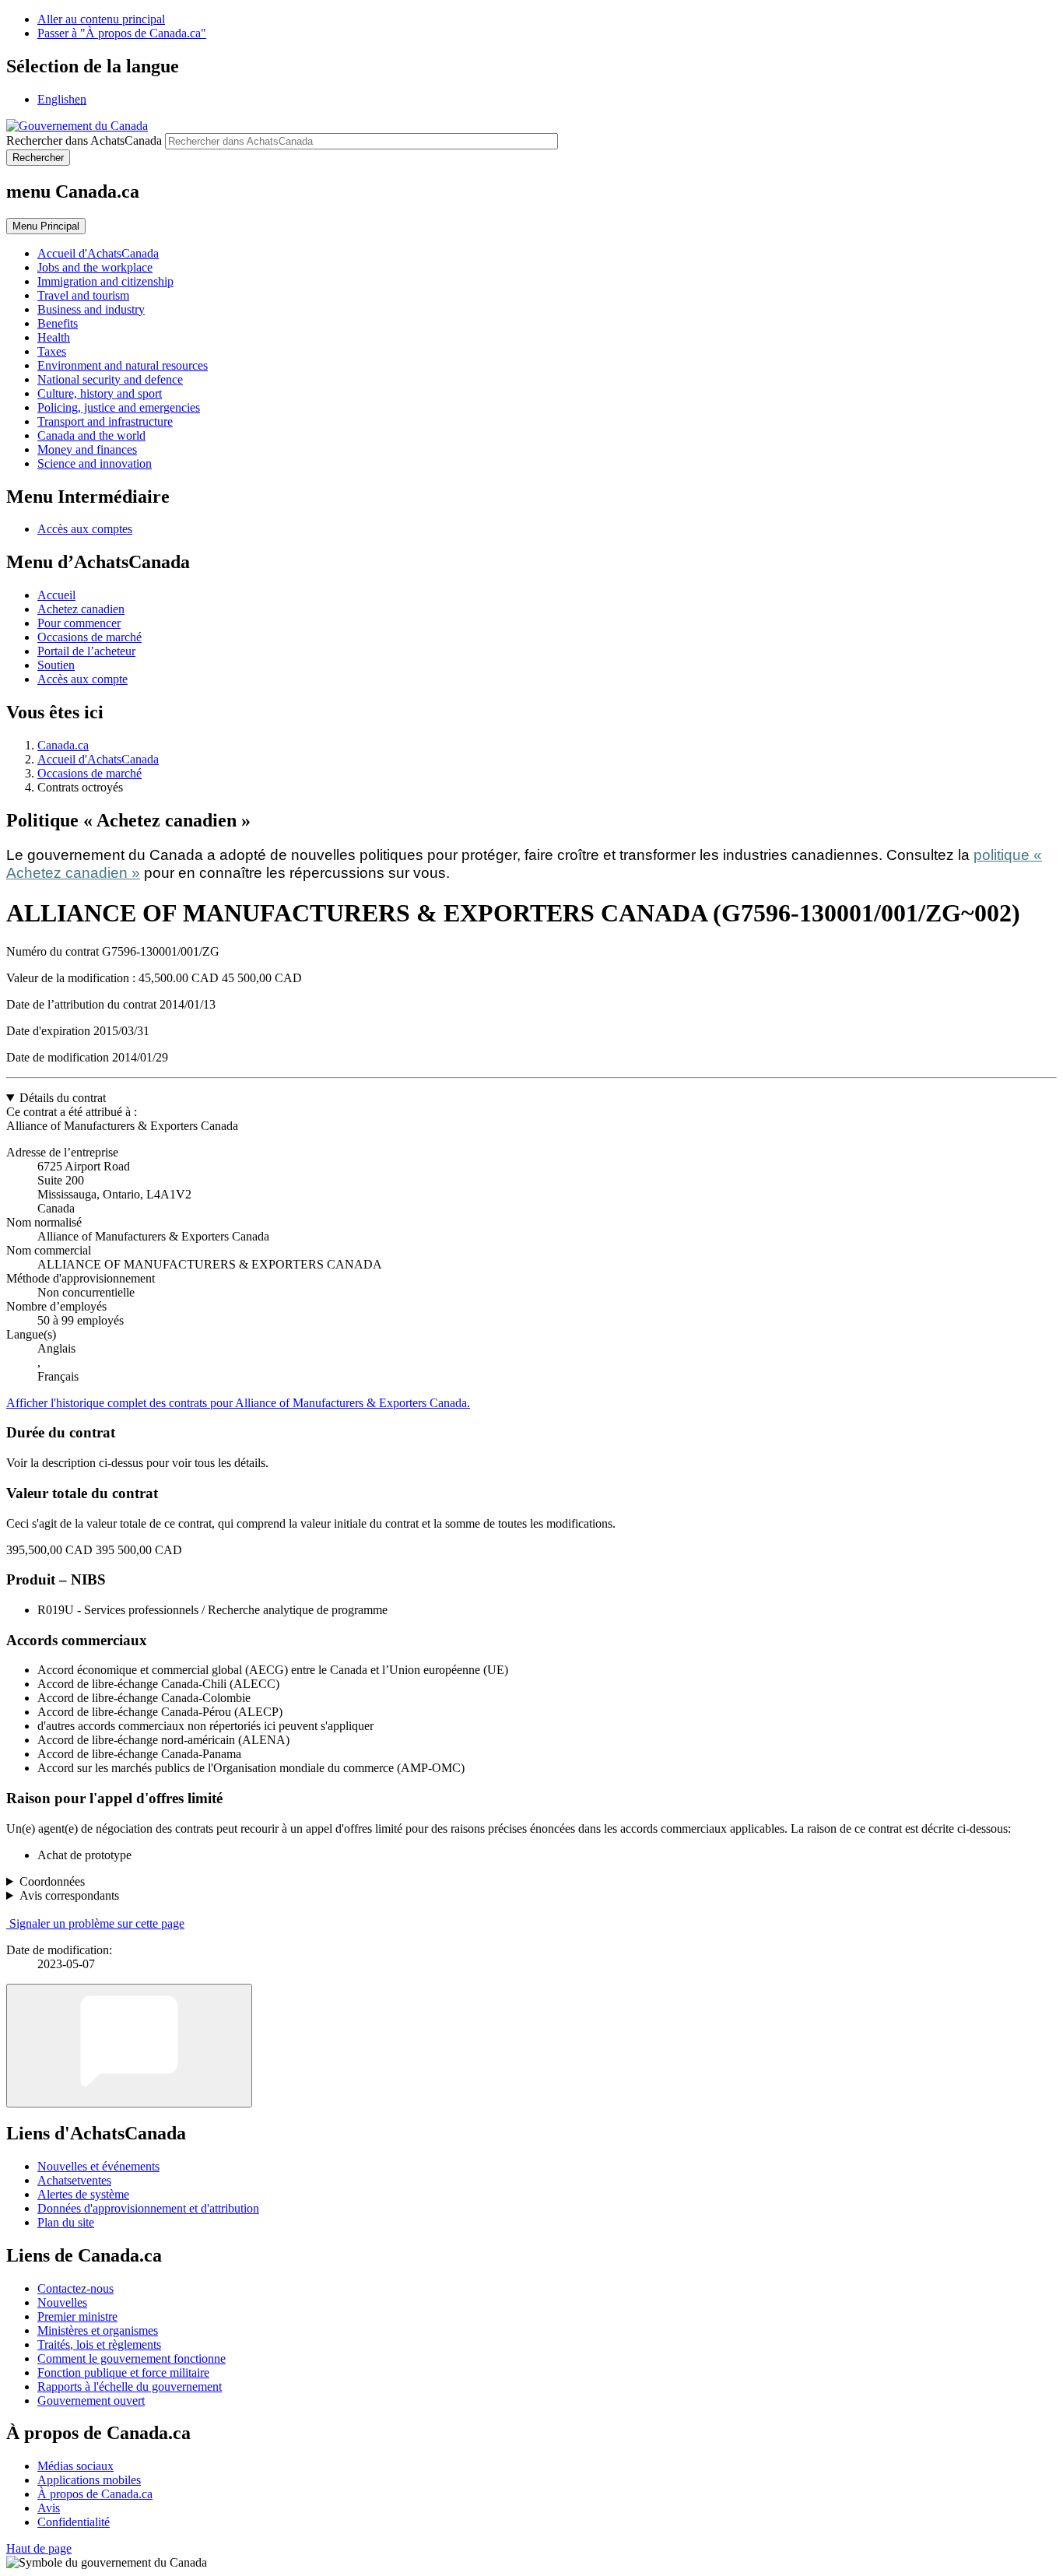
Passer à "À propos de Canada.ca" (122, 33)
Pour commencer (79, 623)
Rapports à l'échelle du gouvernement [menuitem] (130, 2386)
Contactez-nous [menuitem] (75, 2288)
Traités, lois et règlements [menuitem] (99, 2344)
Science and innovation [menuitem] (95, 463)
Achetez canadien (81, 609)
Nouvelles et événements (98, 2166)
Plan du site (66, 2222)
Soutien (56, 665)
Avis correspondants (69, 1895)
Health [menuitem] (54, 337)
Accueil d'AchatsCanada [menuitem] (98, 253)
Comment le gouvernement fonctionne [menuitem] (132, 2358)
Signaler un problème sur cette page (97, 1923)
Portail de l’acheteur (86, 651)
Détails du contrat (63, 1098)
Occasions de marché (89, 637)
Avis (49, 2508)
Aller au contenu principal (101, 19)
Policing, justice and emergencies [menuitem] (119, 407)
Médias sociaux (75, 2466)
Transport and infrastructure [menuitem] (105, 421)
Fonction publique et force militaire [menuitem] (123, 2372)
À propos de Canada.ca (95, 2494)
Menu (46, 226)
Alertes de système (83, 2194)
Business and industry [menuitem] (91, 309)
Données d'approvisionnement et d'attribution (148, 2208)
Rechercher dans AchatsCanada (84, 140)
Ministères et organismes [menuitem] (98, 2330)
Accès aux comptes (85, 529)
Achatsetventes (74, 2180)
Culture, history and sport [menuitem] (100, 393)
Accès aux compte (82, 679)
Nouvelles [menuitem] (62, 2302)
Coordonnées (52, 1881)
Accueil (56, 595)
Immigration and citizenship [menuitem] (105, 281)
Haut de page (39, 2548)
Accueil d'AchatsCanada (98, 759)
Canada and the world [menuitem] (91, 435)
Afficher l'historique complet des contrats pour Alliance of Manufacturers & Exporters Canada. (238, 1403)
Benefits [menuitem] (58, 323)
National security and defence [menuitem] (110, 379)
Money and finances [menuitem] (87, 449)
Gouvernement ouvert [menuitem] (91, 2401)
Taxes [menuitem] (52, 351)
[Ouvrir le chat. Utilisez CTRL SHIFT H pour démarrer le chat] (129, 2046)
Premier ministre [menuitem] (77, 2316)
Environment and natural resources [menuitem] (123, 365)
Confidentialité (74, 2522)
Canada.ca (63, 745)
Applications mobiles (89, 2480)
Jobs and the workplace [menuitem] (95, 267)
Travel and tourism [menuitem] (83, 295)
